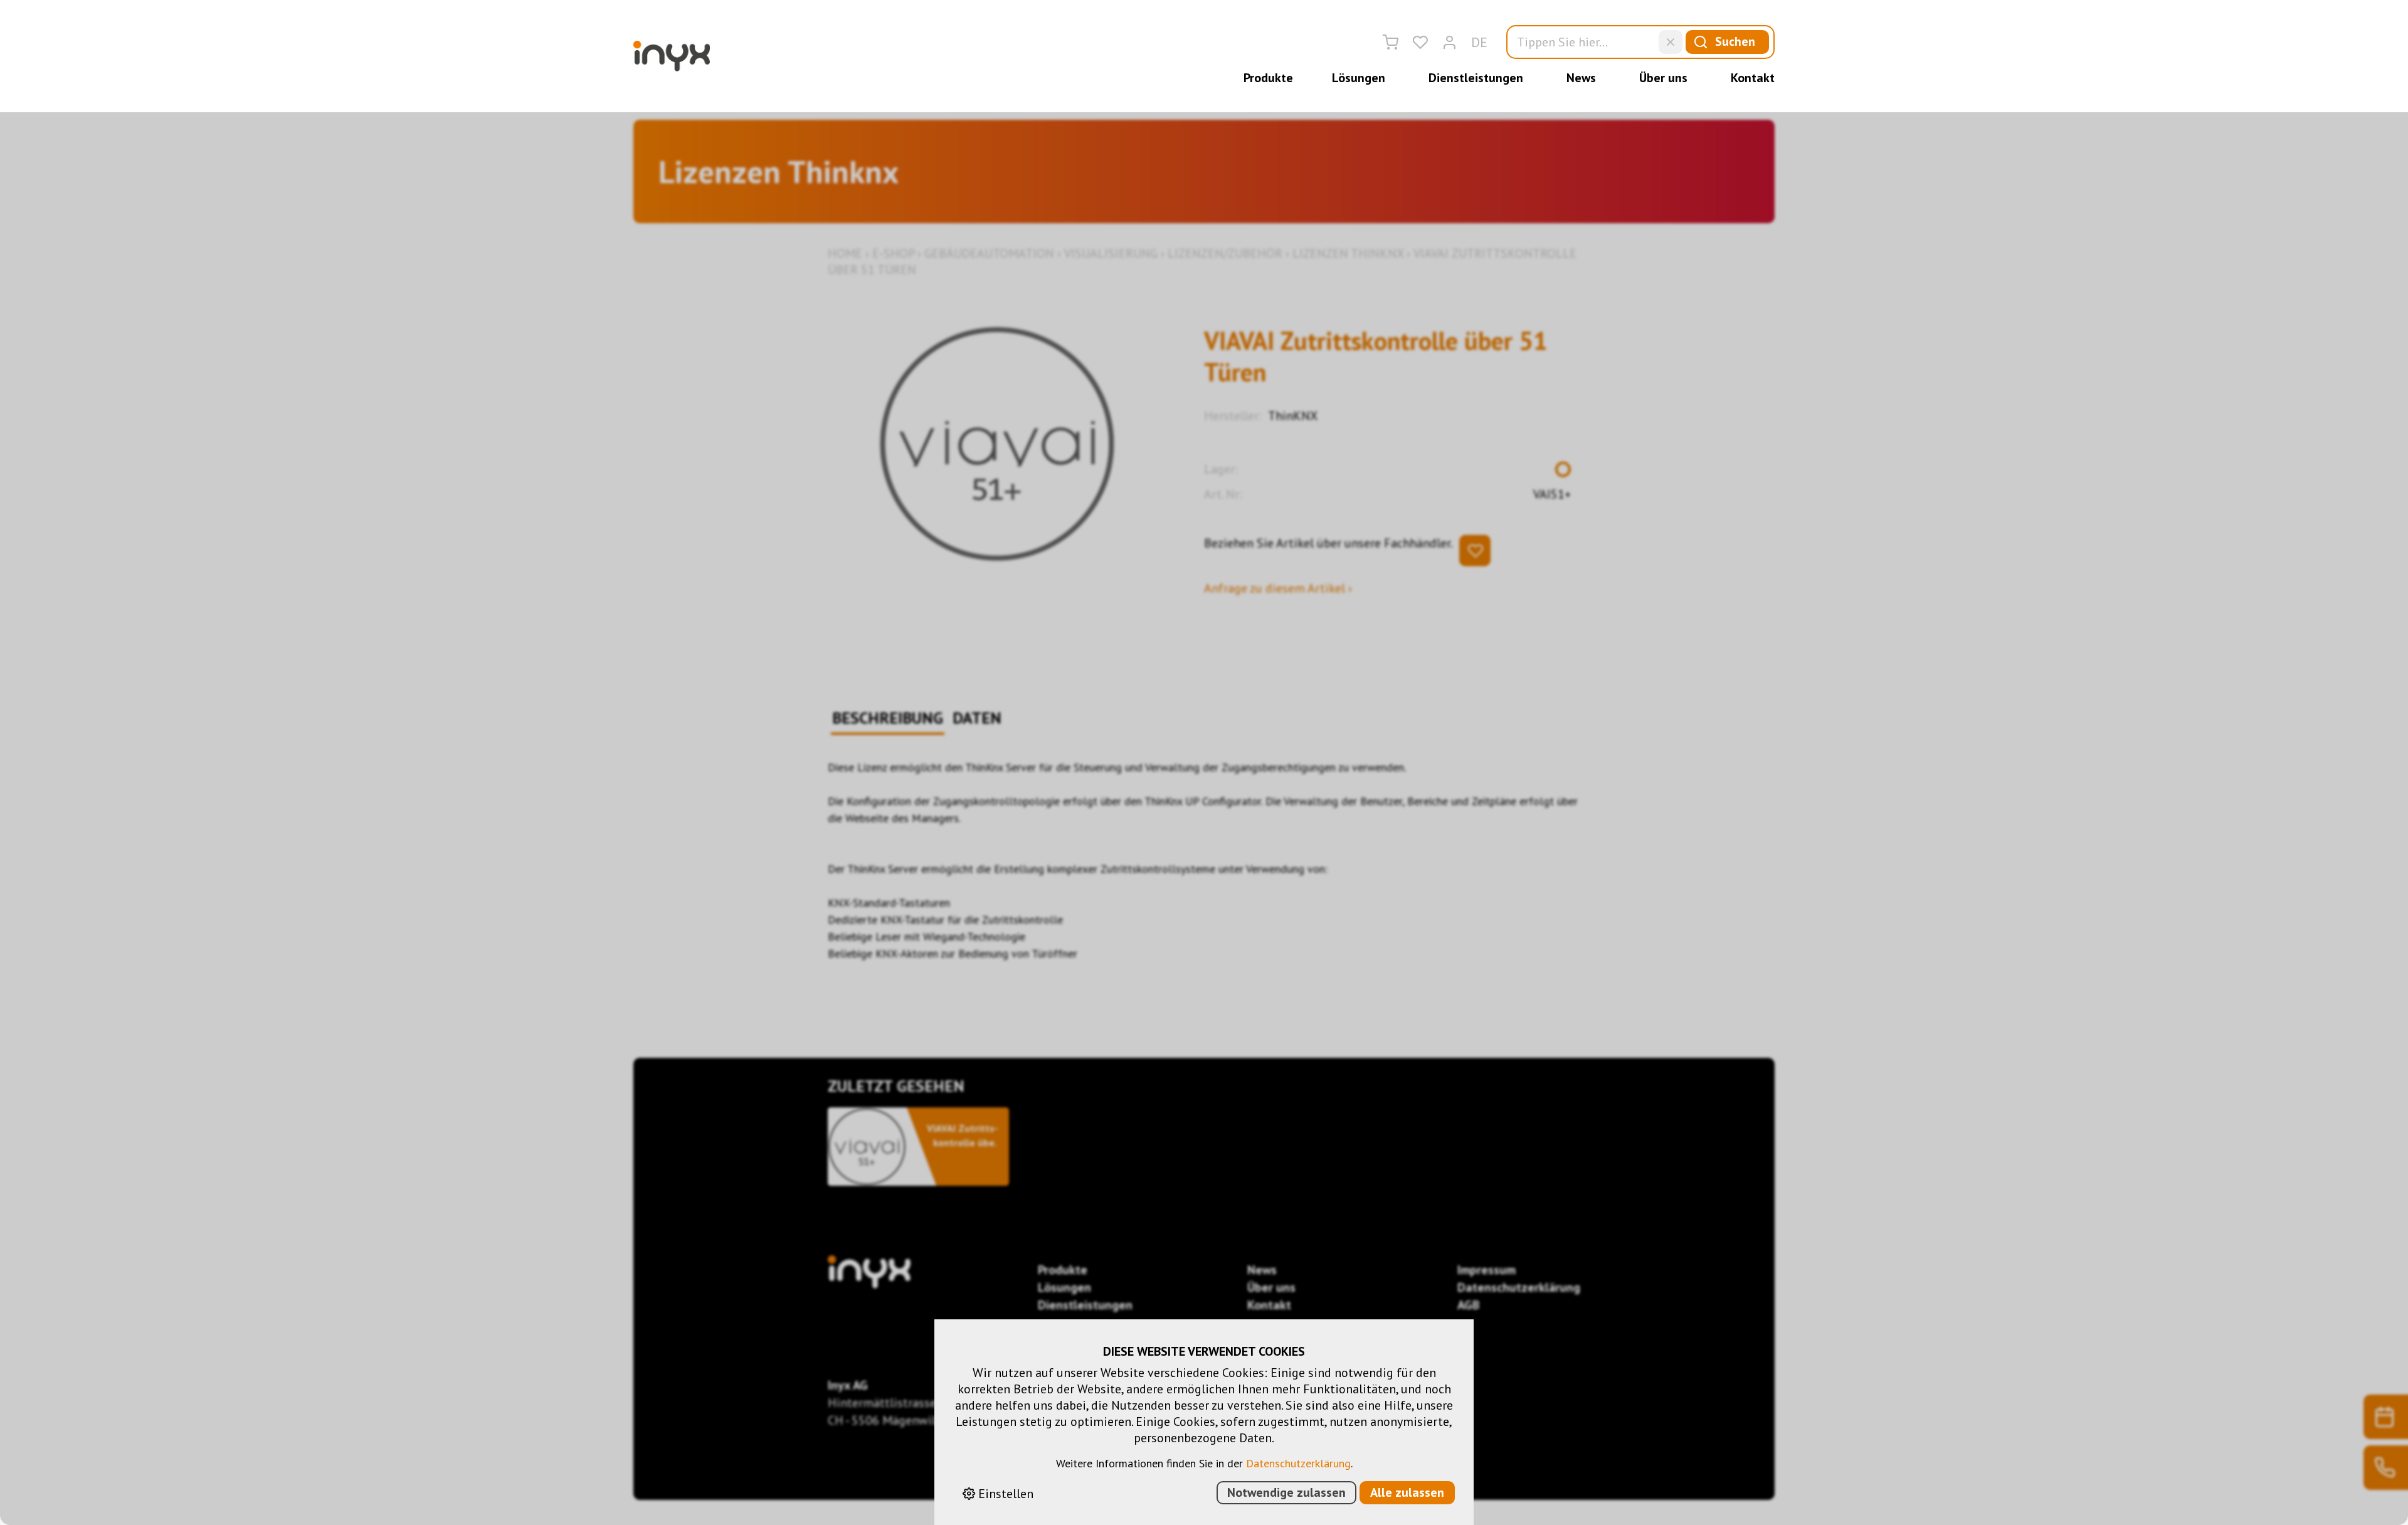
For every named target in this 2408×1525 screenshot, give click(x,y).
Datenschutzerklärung (1298, 1463)
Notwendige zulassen (1286, 1492)
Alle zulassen (1407, 1492)
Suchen (1735, 41)
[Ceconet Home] (672, 56)
